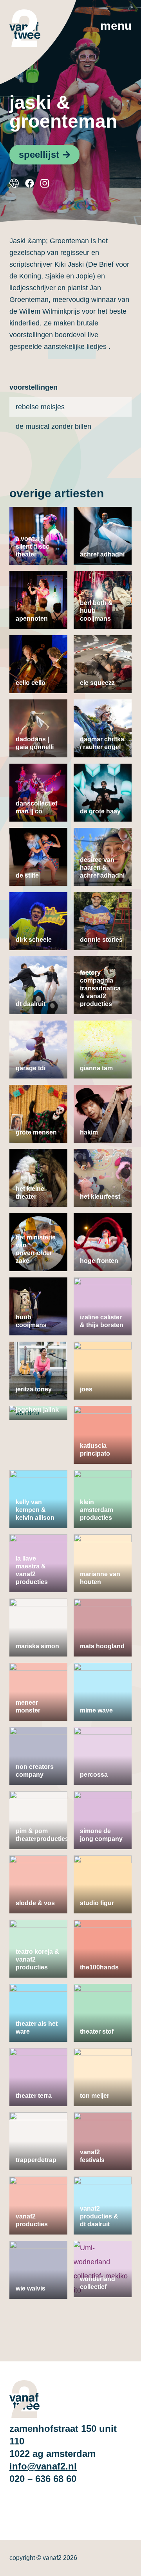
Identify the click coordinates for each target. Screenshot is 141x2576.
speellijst (39, 154)
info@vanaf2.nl (43, 2466)
